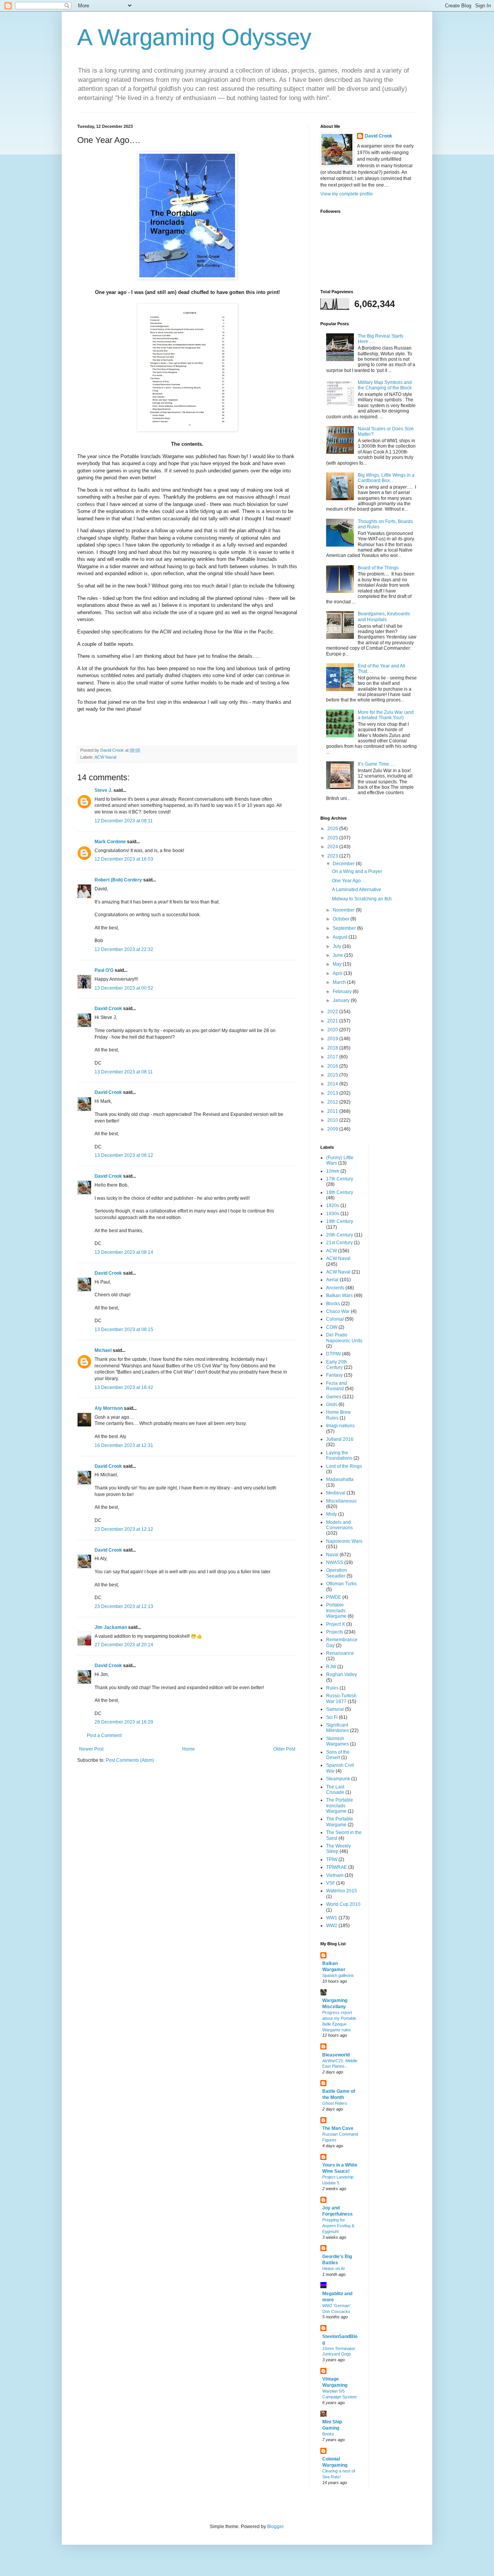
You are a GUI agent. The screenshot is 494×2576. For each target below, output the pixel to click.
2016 (333, 1066)
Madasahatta (340, 1479)
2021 (333, 1021)
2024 (333, 847)
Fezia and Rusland (337, 1386)
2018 (333, 1048)
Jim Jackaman (111, 1627)
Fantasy (334, 1375)
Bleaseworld (336, 2055)
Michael (103, 1350)
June (338, 955)
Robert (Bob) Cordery (118, 880)
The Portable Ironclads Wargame (340, 1806)
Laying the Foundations (339, 1455)
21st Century (339, 1243)
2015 (333, 1075)
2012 (333, 1102)
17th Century (340, 1179)
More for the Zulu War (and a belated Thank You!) (386, 715)
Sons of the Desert (338, 1755)
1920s (333, 1206)
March (340, 982)
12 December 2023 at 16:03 (124, 859)
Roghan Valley (342, 1674)
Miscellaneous (341, 1501)
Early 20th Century (337, 1365)
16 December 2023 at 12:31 (124, 1445)
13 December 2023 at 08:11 (124, 1072)
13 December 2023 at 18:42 (124, 1387)
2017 (333, 1057)
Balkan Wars (339, 1296)
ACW (332, 1251)
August (341, 937)
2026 (333, 829)
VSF (331, 1883)
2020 (333, 1030)
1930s (333, 1214)
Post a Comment (104, 1735)
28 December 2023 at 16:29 (124, 1722)
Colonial (335, 1319)
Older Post (284, 1749)
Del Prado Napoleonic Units (344, 1338)
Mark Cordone (110, 842)
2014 (333, 1084)
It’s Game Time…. (376, 764)
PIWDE (334, 1597)
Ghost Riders (335, 2103)
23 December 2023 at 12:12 (124, 1529)
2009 (333, 1129)
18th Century (340, 1192)
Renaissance (340, 1653)
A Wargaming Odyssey (194, 37)
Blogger (275, 2527)
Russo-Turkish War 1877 (341, 1698)
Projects (335, 1632)
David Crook (108, 1009)
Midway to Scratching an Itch (362, 899)
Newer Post (91, 1749)
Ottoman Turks (341, 1584)
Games (334, 1397)
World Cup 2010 (343, 1904)
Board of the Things (378, 568)
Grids (332, 1404)
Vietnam (335, 1875)
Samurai (335, 1709)
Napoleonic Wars (344, 1541)
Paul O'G (104, 970)
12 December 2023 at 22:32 (124, 949)
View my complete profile (347, 194)
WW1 (332, 1918)
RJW (331, 1667)
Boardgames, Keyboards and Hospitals (384, 616)
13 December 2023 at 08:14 (124, 1252)
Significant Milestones (338, 1728)
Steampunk (338, 1779)
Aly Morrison (109, 1408)
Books (328, 2434)
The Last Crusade (335, 1790)
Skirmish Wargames (338, 1741)
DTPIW (333, 1354)
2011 (333, 1111)
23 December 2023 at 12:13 (124, 1606)
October (342, 919)
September (345, 928)
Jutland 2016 (340, 1439)
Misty (332, 1514)
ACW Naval (105, 757)
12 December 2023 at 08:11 (124, 821)
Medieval (336, 1493)
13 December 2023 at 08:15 (124, 1330)
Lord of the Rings (344, 1466)
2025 (333, 838)
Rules (332, 1688)
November (344, 910)
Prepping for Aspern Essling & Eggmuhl (338, 2226)
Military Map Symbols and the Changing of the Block (385, 385)
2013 (333, 1093)
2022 (333, 1012)
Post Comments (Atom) (130, 1760)
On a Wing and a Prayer (357, 871)
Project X (336, 1624)
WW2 (332, 1926)
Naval (332, 1555)
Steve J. (103, 790)
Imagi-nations (340, 1426)
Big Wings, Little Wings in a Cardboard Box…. (386, 478)
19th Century (340, 1221)
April (338, 973)
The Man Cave (338, 2128)
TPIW (332, 1859)
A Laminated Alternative (357, 890)
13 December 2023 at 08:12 (124, 1155)
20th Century (340, 1235)
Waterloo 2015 (342, 1891)
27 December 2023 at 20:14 (124, 1645)
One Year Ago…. (349, 881)
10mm (333, 1171)
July (338, 946)
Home (189, 1749)
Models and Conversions (339, 1525)
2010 (333, 1120)
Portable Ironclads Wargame (336, 1611)
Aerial (332, 1280)
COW (332, 1327)
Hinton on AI (333, 2269)
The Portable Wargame (340, 1822)
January (342, 1000)
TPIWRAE (337, 1867)
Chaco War (338, 1311)
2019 (333, 1039)
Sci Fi (332, 1717)
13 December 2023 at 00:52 (124, 988)
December (344, 864)
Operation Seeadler (337, 1573)
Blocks (333, 1304)
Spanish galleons (338, 1975)
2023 (333, 856)
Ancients (335, 1288)
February (343, 992)
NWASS (335, 1562)
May (338, 964)
